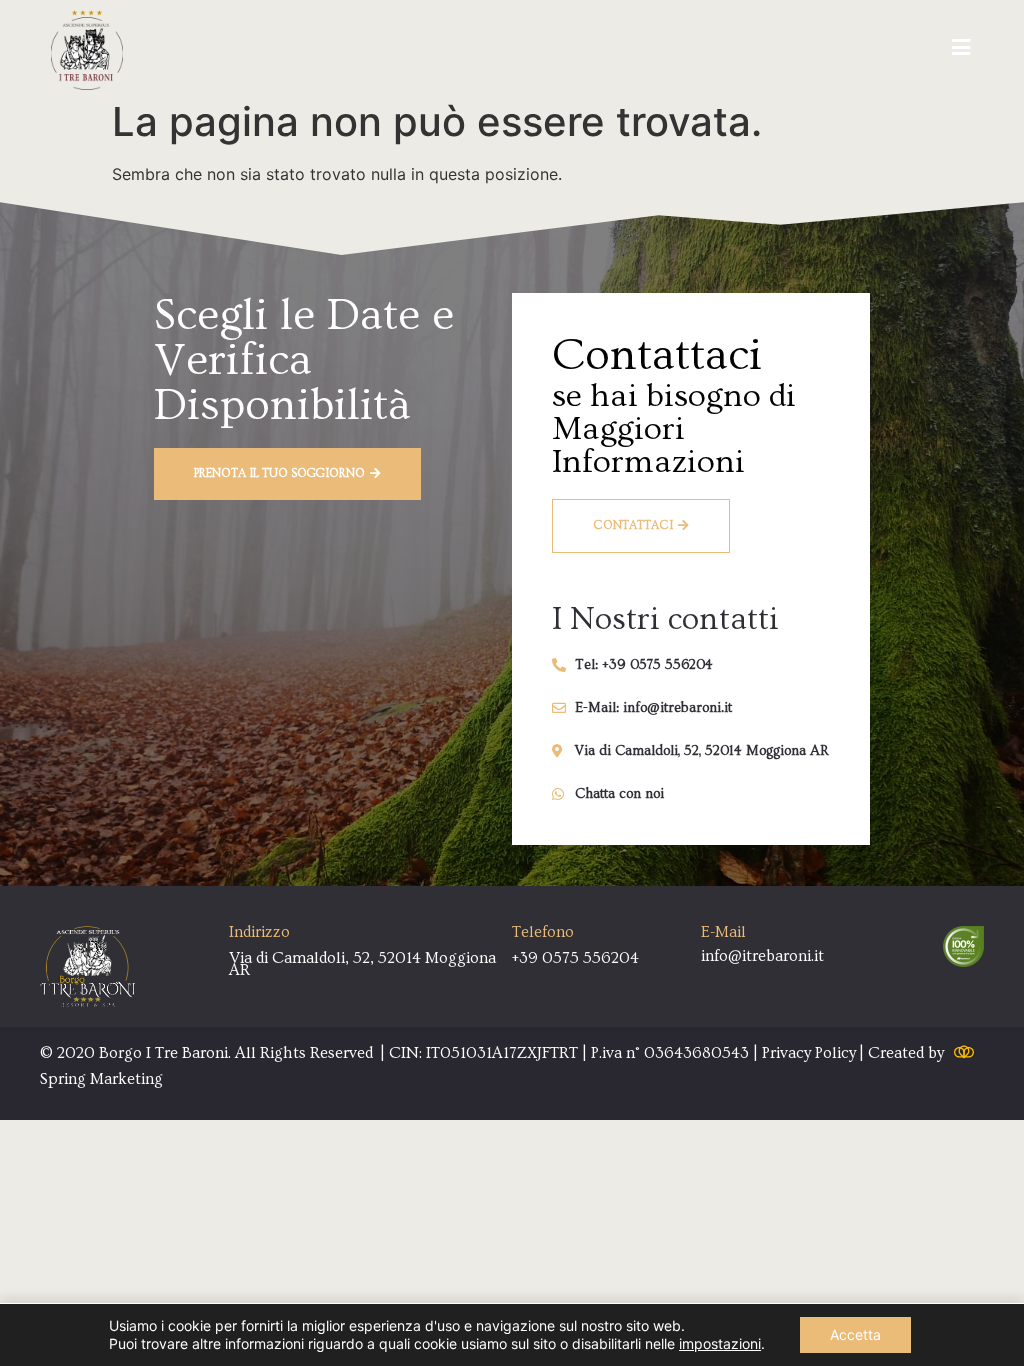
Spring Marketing (101, 1079)
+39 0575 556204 (575, 958)
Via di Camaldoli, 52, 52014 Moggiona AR (362, 964)
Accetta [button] (855, 1334)
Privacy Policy (809, 1053)
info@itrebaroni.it (762, 956)
